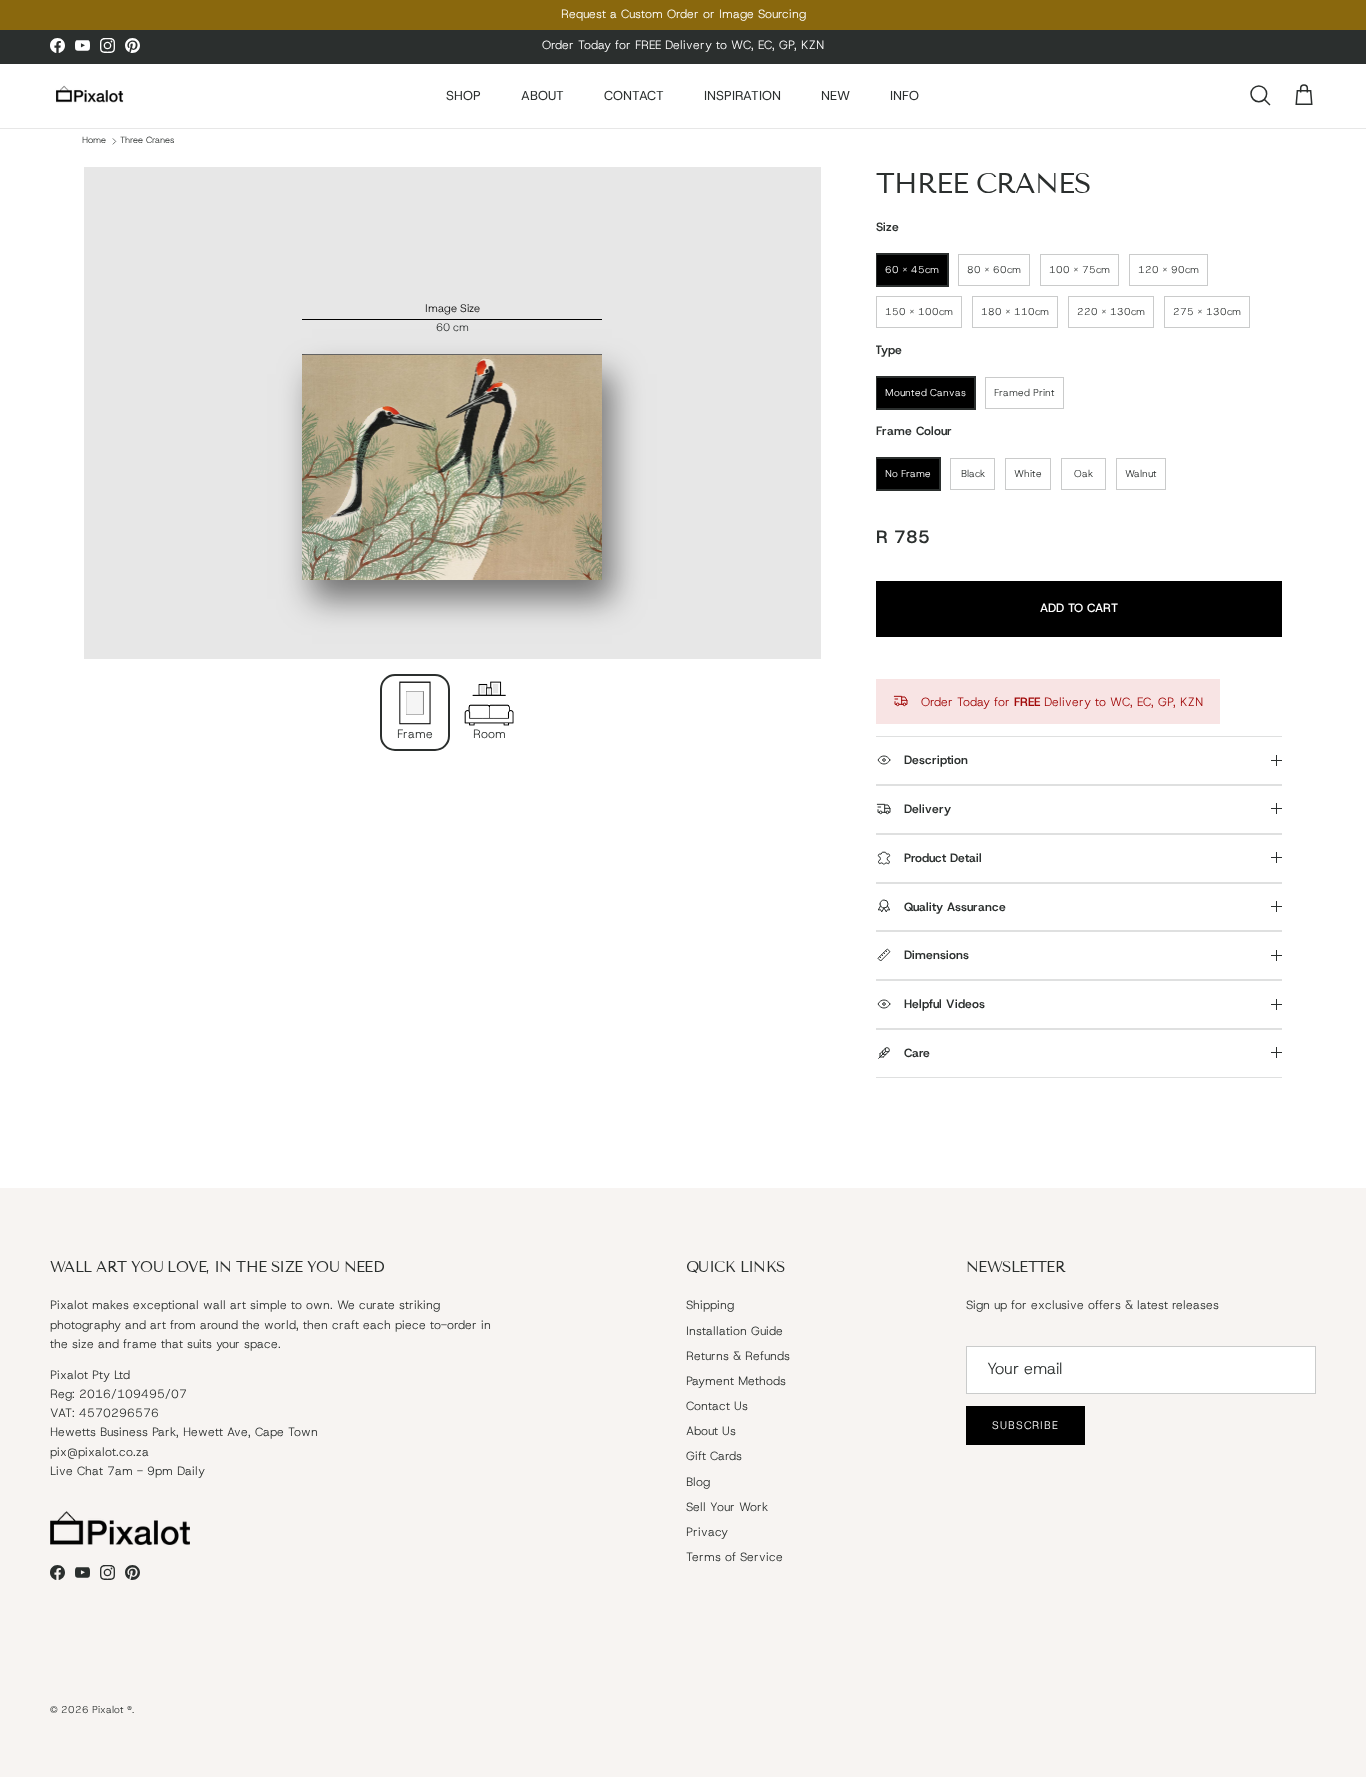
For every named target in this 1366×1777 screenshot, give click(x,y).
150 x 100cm (919, 311)
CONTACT (634, 95)
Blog (698, 1482)
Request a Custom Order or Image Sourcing (683, 14)
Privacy (707, 1532)
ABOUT (542, 95)
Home (94, 141)
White (1028, 473)
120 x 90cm (1168, 269)
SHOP (463, 95)
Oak (1083, 473)
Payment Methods (736, 1381)
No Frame (908, 473)
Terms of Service (734, 1557)
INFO (904, 95)
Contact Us (717, 1406)
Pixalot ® (112, 1709)
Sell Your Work (727, 1507)
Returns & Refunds (738, 1356)
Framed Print (1024, 392)
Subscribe (1025, 1425)
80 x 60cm (994, 269)
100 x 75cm (1079, 269)
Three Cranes (147, 141)
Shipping (710, 1305)
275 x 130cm (1207, 311)
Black (973, 473)
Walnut (1141, 473)
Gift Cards (714, 1456)
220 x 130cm (1111, 311)
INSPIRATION (742, 95)
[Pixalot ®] (90, 95)
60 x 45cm (912, 269)
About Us (711, 1431)
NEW (835, 95)
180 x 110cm (1015, 311)
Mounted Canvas (925, 392)
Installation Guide (734, 1331)
